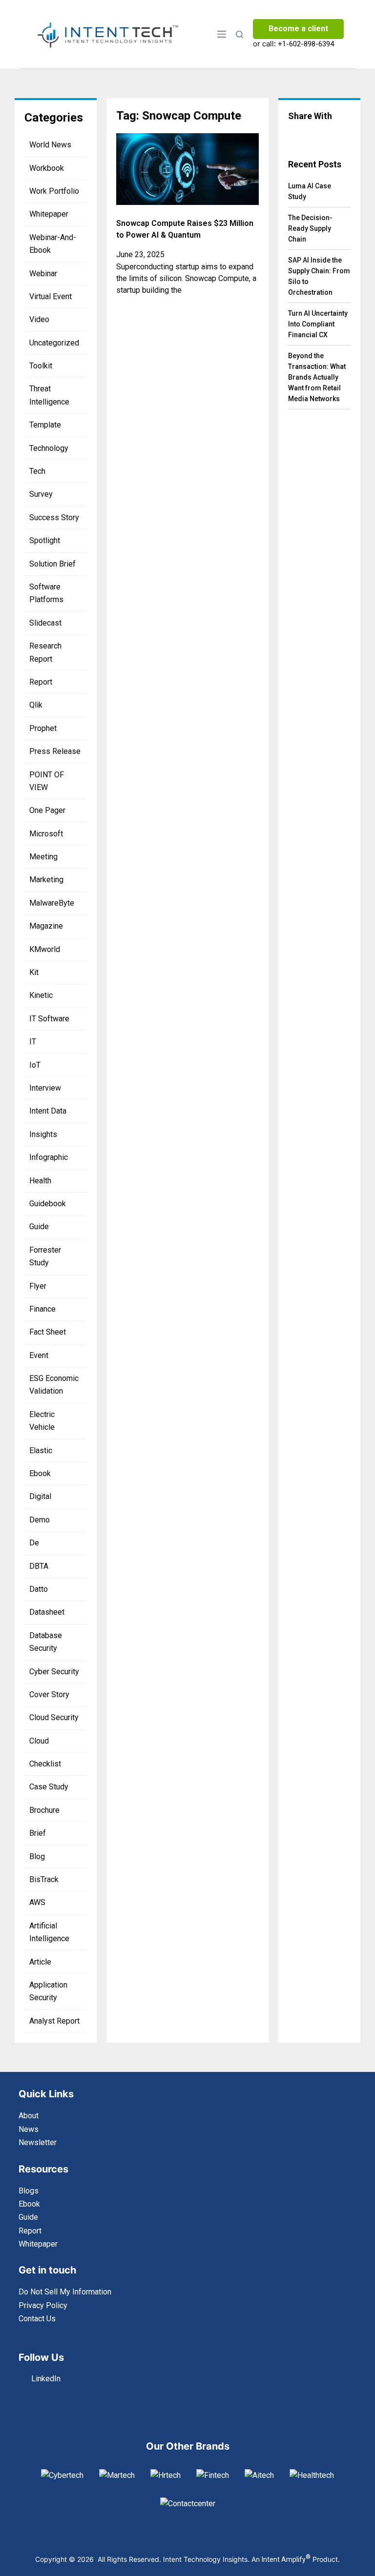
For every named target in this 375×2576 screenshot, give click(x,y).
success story (54, 517)
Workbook (47, 168)
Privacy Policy (43, 2305)
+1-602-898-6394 (306, 44)
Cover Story (49, 1694)
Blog (37, 1856)
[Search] (240, 34)
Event (39, 1355)
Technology (49, 448)
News (29, 2129)
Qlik (36, 705)
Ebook (40, 1473)
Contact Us (37, 2319)
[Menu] (222, 34)
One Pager (47, 810)
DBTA (39, 1566)
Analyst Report (54, 2021)
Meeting (43, 857)
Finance (42, 1309)
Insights (43, 1134)
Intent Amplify (286, 2559)
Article (40, 1962)
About (29, 2116)
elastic (41, 1450)
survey (41, 494)
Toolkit (41, 366)
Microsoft (46, 834)
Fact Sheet (48, 1332)
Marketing (46, 880)
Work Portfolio (54, 191)
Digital (40, 1496)
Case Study (49, 1787)
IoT (35, 1065)
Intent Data (48, 1111)
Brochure (44, 1810)
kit (34, 972)
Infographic (49, 1157)
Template (45, 425)
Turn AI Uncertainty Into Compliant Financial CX (318, 324)
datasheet (47, 1612)
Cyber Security (54, 1672)
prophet (43, 728)
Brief (38, 1833)
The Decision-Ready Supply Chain (310, 228)
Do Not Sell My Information (65, 2292)
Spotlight (45, 540)
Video (39, 319)
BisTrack (44, 1879)
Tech (37, 471)
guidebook (48, 1204)
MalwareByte (52, 903)
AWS (37, 1902)
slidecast (45, 623)
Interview (45, 1088)
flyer (38, 1286)
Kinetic (41, 995)
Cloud (39, 1741)
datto (39, 1589)
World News (50, 145)
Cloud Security (54, 1717)
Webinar (43, 274)
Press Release (55, 751)
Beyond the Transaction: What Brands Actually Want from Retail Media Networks (317, 377)
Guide (39, 1227)
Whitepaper (49, 214)
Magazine (46, 926)
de (34, 1543)
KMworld (45, 949)
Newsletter (38, 2142)
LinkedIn (46, 2379)
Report (41, 682)
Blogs (29, 2191)
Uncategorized (54, 343)
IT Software (49, 1019)
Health (40, 1181)
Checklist (45, 1764)
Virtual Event (51, 296)
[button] (296, 135)
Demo (40, 1520)
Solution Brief (52, 564)
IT (33, 1042)
